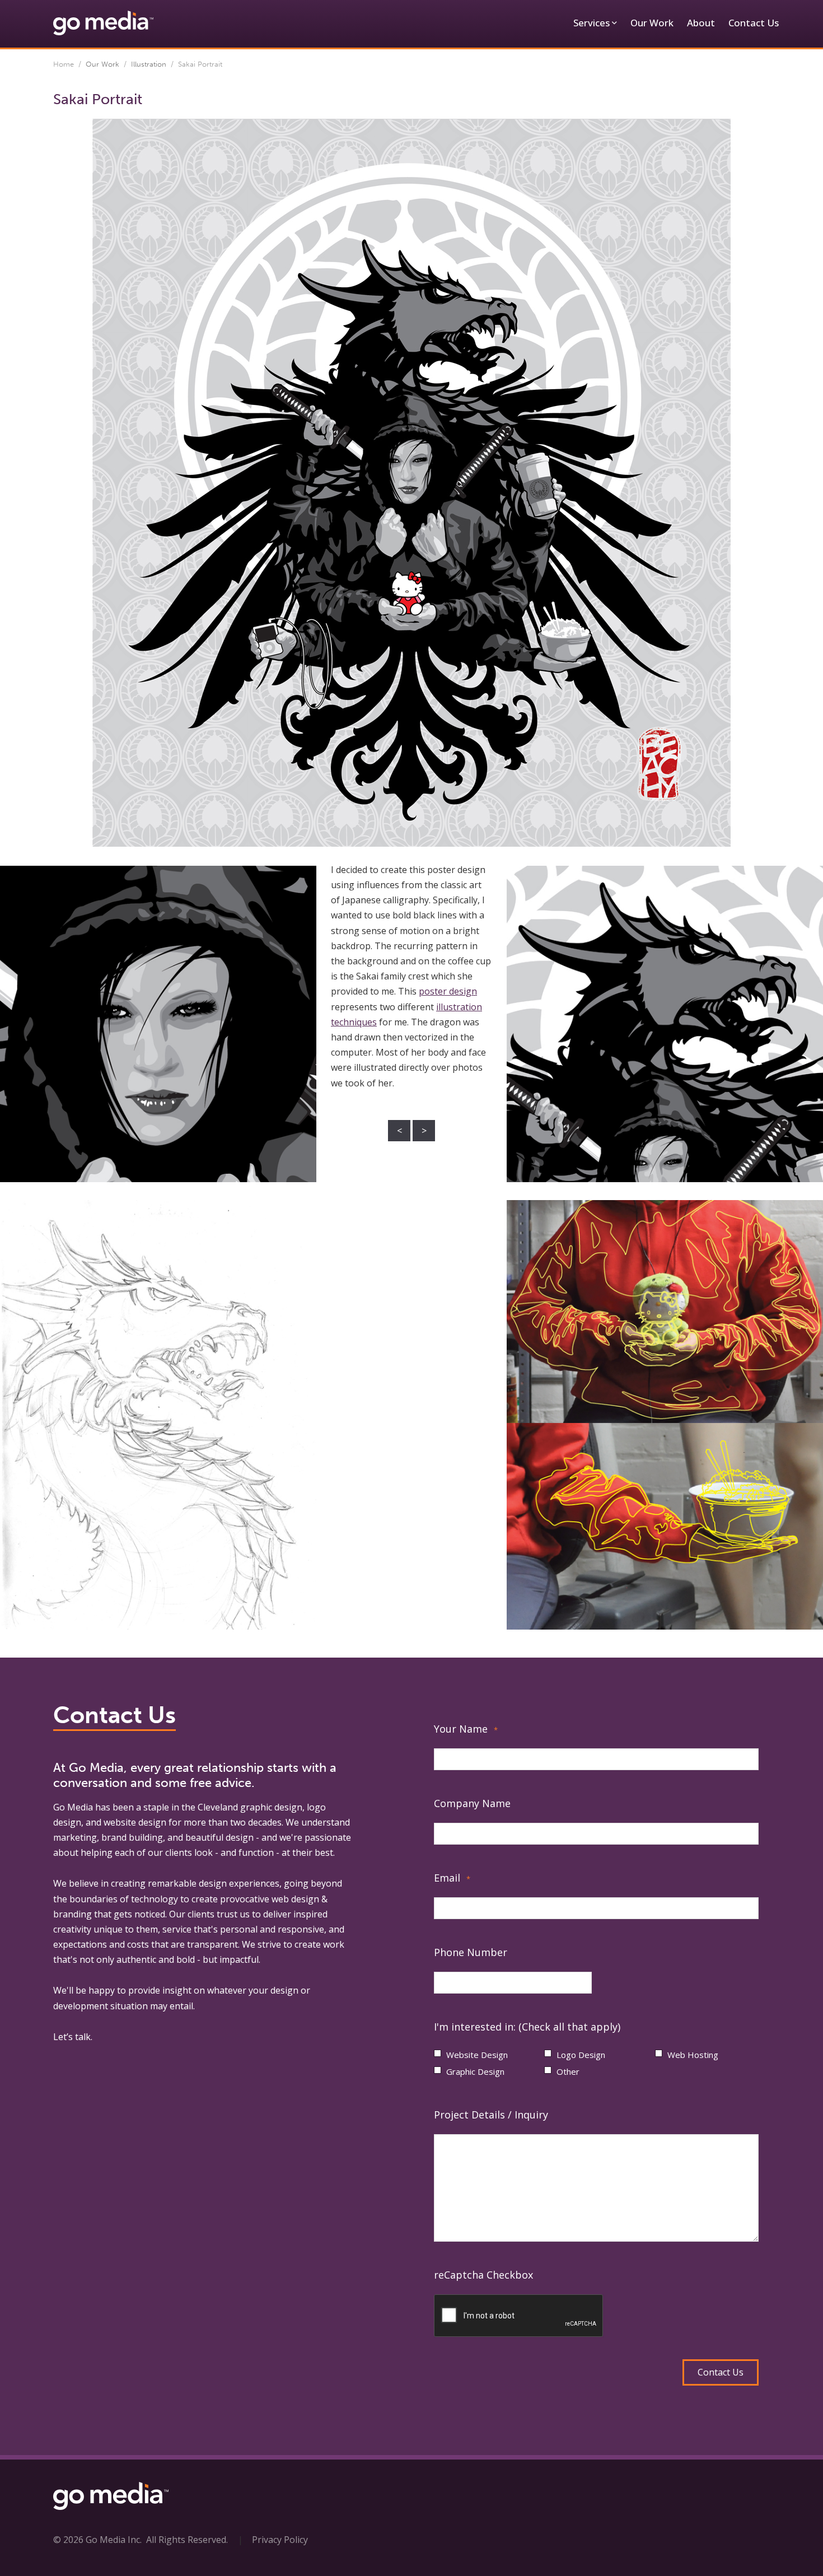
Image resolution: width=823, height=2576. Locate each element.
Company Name (472, 1803)
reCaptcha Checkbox (483, 2275)
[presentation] (519, 2316)
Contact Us (754, 23)
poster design (448, 991)
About (701, 23)
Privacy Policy (280, 2540)
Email (452, 1878)
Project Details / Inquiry (491, 2115)
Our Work (652, 23)
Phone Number (471, 1952)
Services (591, 23)
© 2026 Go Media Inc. (97, 2540)
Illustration (149, 64)
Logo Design (581, 2055)
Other (568, 2071)
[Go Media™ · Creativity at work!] (103, 22)
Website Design (477, 2055)
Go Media (73, 1807)
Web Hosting (693, 2055)
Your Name (466, 1729)
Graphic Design (475, 2071)
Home (64, 64)
